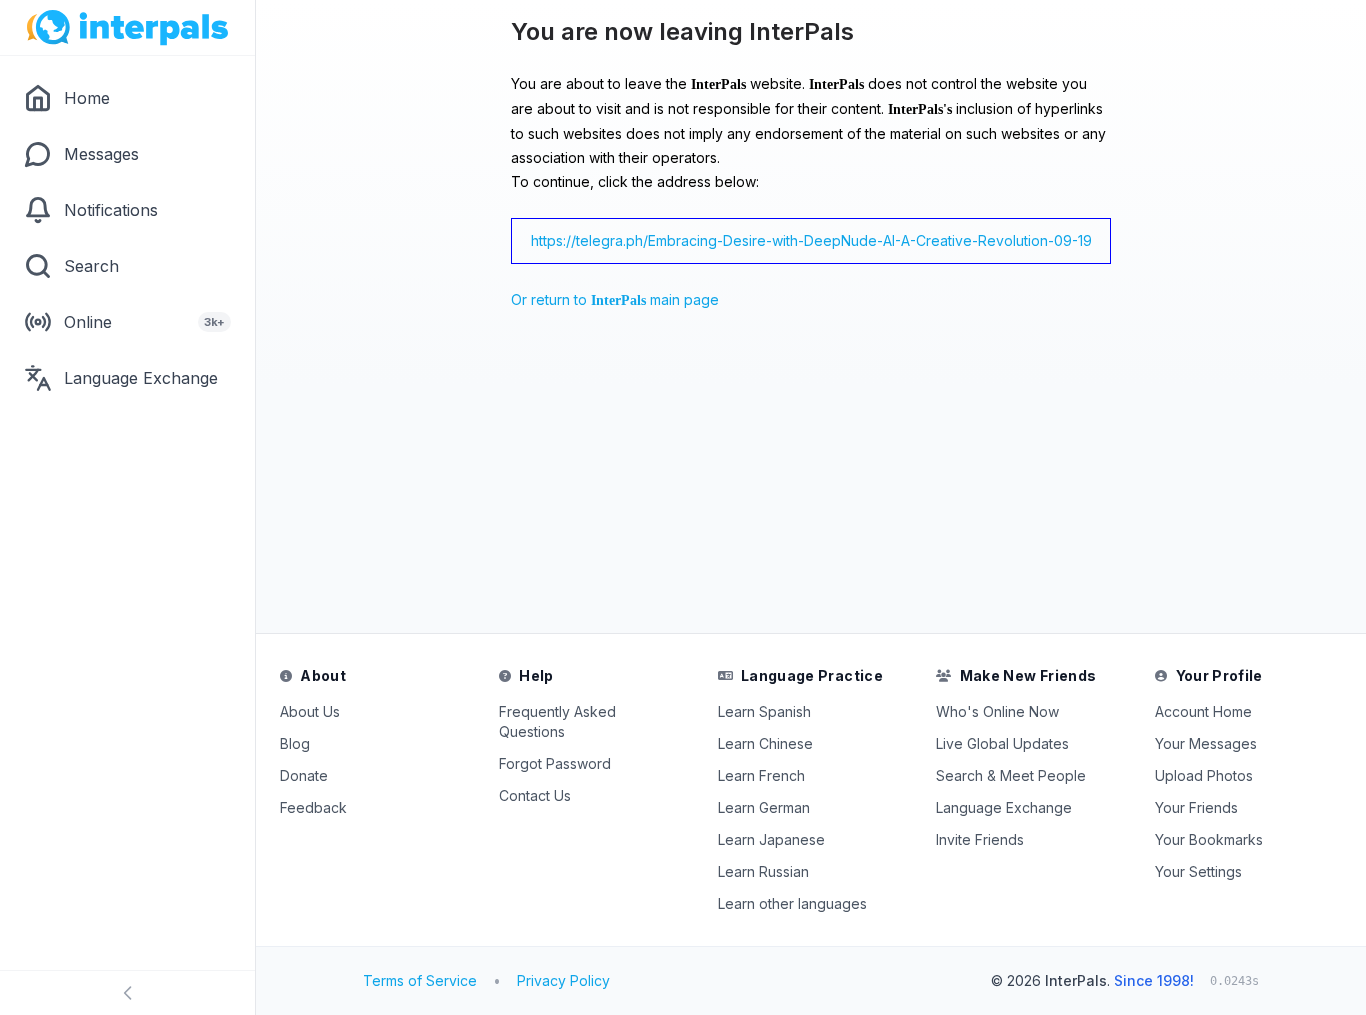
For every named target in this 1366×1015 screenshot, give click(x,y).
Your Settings (1198, 871)
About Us (310, 711)
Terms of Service (420, 980)
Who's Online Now (997, 711)
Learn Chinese (765, 743)
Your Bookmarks (1209, 839)
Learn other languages (792, 903)
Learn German (764, 807)
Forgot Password (555, 763)
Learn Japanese (771, 839)
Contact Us (535, 795)
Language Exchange (1004, 807)
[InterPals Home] (127, 28)
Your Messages (1206, 743)
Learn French (761, 775)
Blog (295, 743)
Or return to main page (615, 299)
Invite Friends (980, 839)
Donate (304, 775)
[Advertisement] (529, 477)
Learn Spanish (764, 711)
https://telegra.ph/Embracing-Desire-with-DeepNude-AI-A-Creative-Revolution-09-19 (811, 240)
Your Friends (1196, 807)
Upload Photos (1204, 775)
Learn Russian (763, 871)
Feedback (313, 807)
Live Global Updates (1002, 743)
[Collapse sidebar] (127, 993)
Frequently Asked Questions (557, 721)
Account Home (1203, 711)
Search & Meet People (1011, 775)
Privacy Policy (563, 980)
